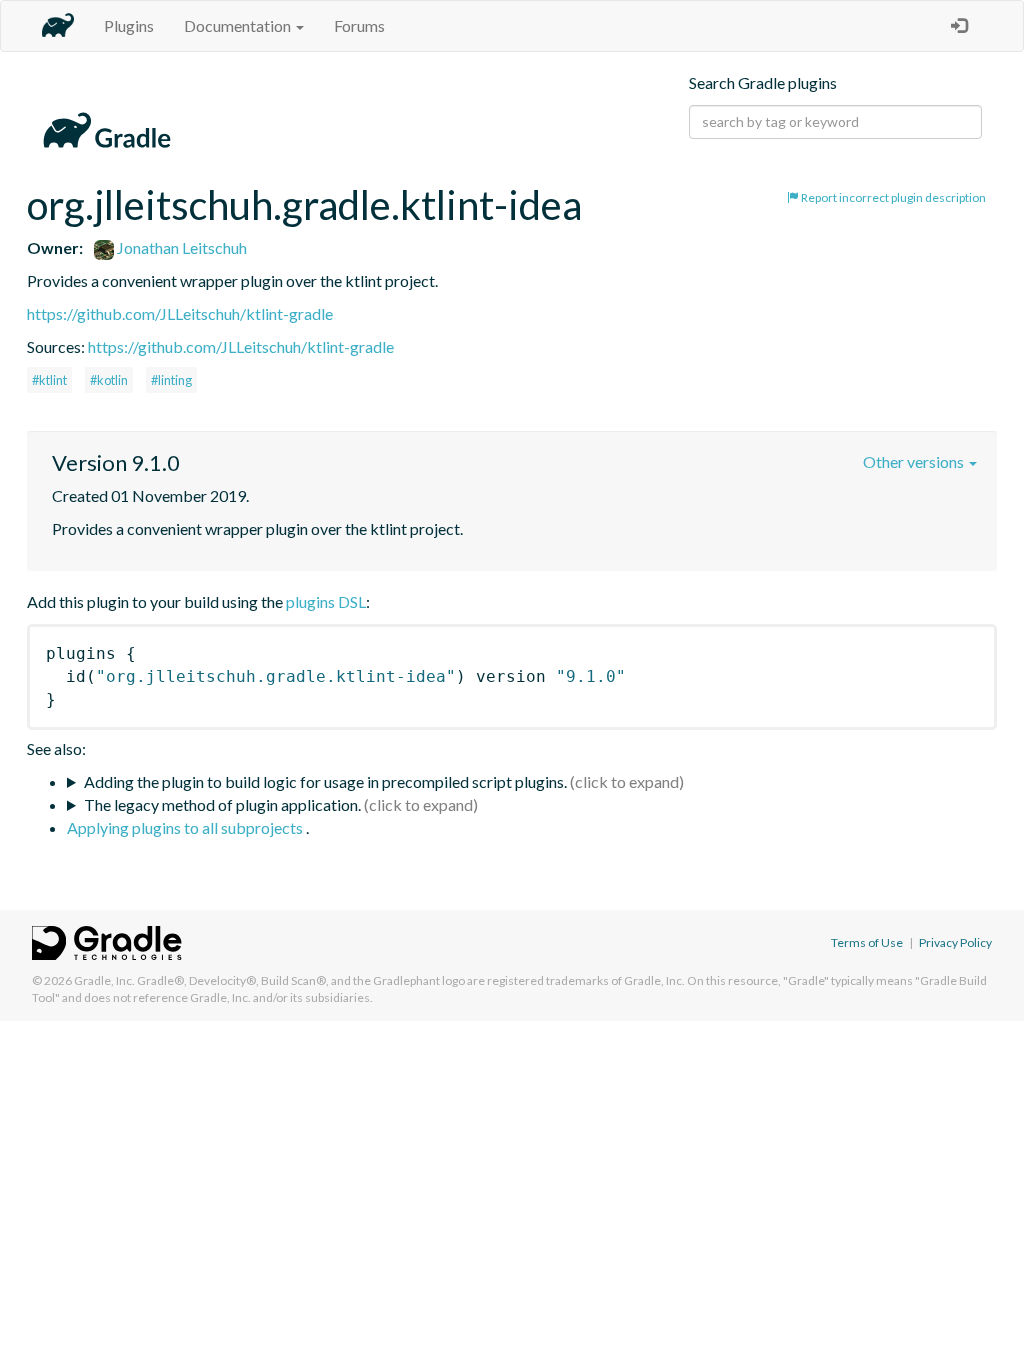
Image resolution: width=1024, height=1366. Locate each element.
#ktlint (49, 380)
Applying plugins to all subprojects (186, 827)
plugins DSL (326, 601)
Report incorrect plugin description (892, 197)
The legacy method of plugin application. (222, 804)
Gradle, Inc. (104, 980)
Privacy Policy (955, 942)
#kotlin (109, 380)
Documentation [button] (239, 25)
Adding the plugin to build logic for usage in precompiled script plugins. (325, 781)
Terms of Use (867, 942)
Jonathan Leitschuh (180, 247)
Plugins (129, 25)
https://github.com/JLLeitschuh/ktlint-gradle (180, 313)
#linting (171, 380)
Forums (359, 25)
